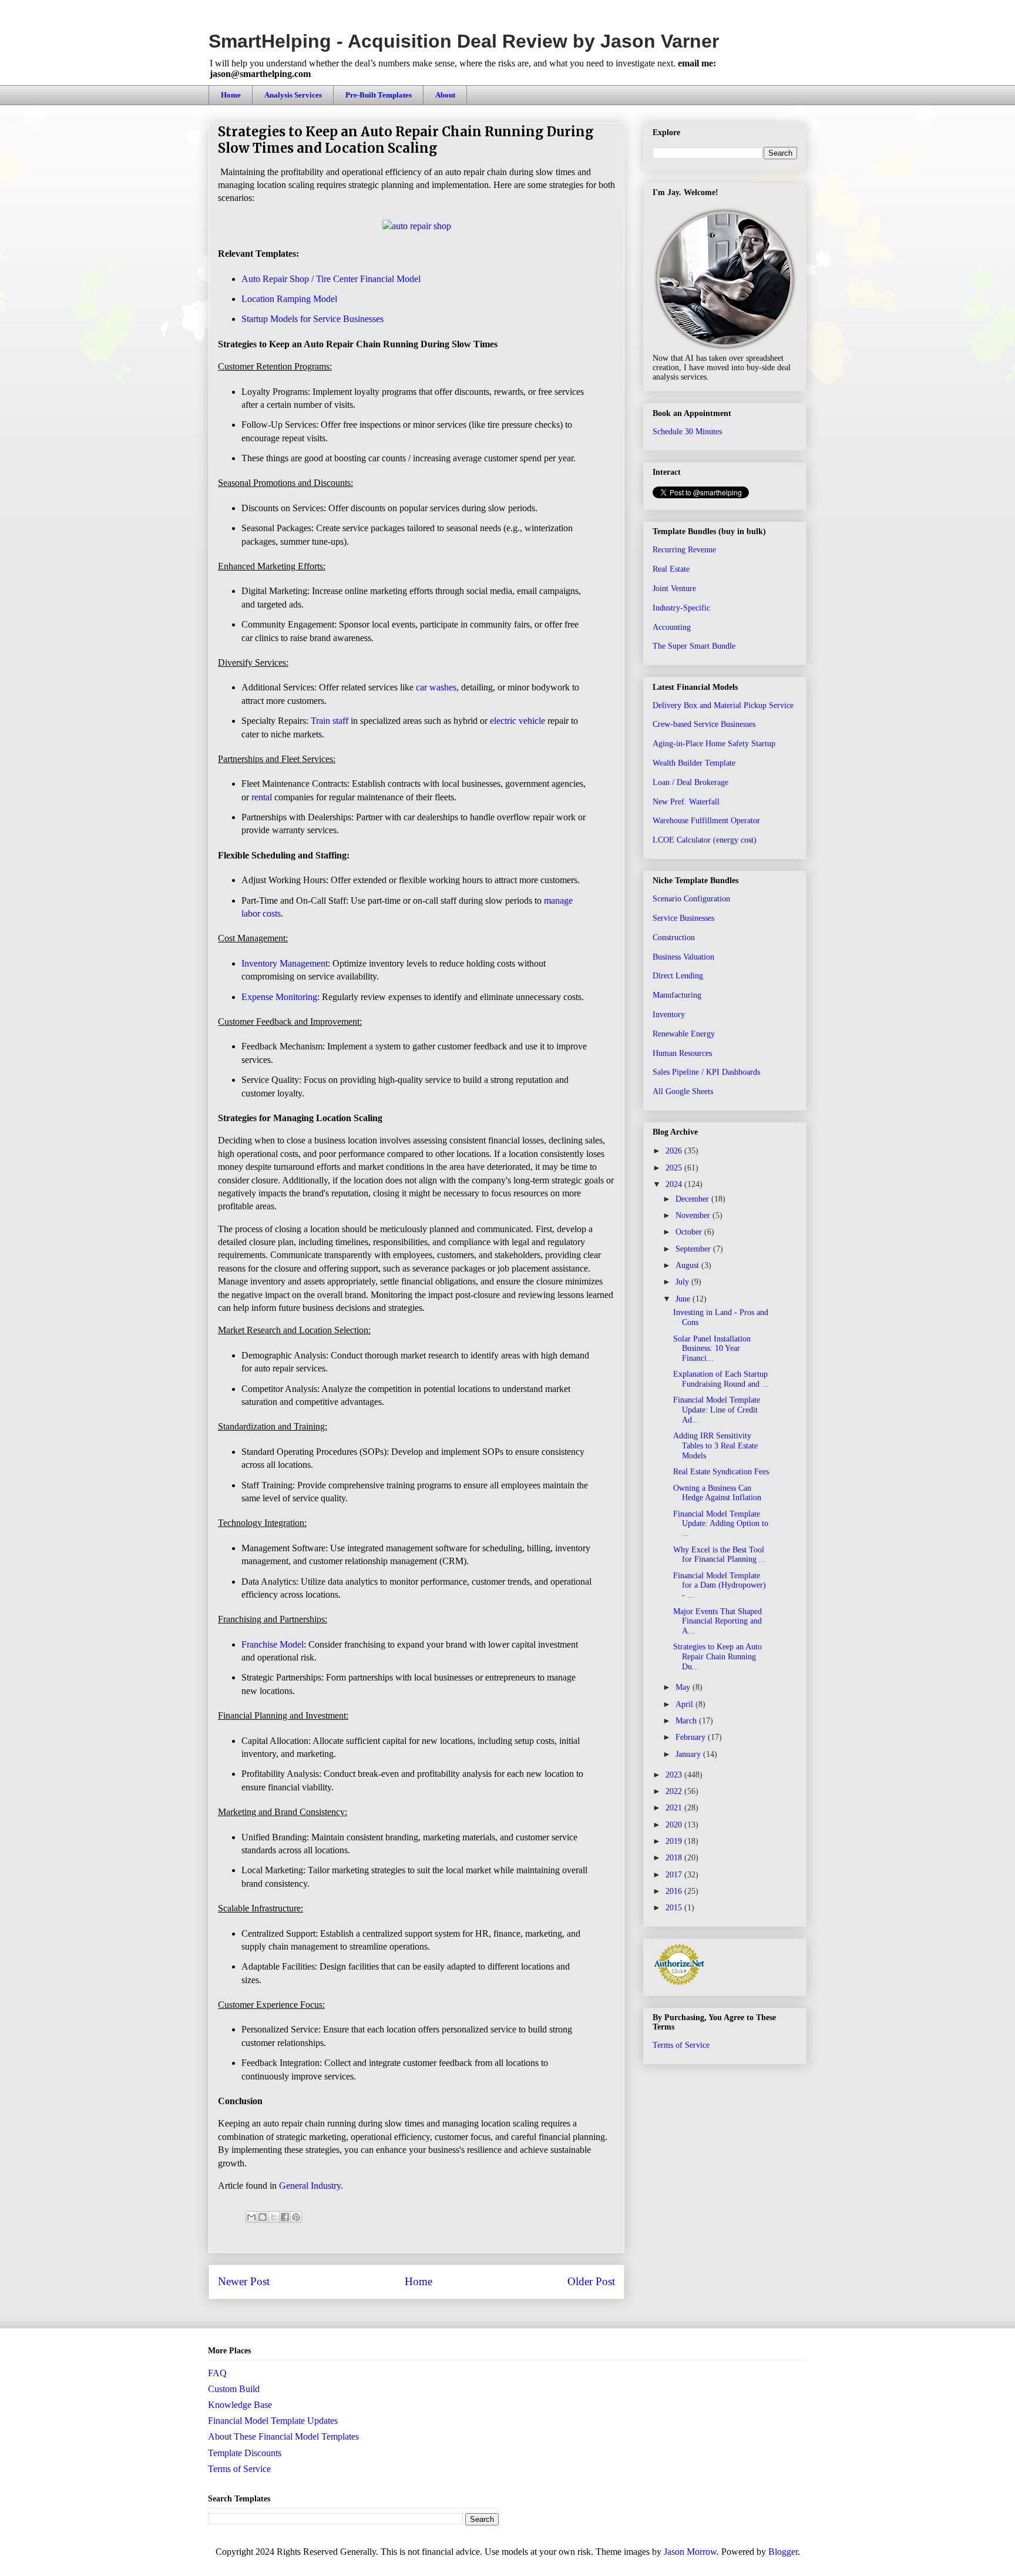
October (690, 1232)
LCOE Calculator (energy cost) (705, 840)
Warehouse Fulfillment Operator (706, 821)
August (688, 1265)
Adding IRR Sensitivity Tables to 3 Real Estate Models (715, 1446)
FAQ (217, 2373)
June (684, 1299)
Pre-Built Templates (379, 95)
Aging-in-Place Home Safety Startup (714, 744)
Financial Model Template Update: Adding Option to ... (721, 1524)
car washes (436, 687)
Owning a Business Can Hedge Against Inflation (717, 1493)
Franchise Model (273, 1644)
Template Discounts (245, 2453)
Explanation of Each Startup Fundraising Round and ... (721, 1379)
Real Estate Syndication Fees (721, 1472)
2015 (675, 1908)
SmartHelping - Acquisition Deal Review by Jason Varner (464, 41)
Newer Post (244, 2281)
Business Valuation (683, 957)
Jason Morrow (690, 2552)
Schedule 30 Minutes (687, 432)
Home (231, 95)
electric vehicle (517, 721)
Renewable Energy (684, 1034)
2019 (675, 1841)
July (683, 1282)
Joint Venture (674, 588)
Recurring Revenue (684, 550)
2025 (675, 1168)
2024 (675, 1184)
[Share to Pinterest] (296, 2217)
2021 (675, 1808)
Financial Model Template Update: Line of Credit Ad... (717, 1410)
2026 (675, 1151)
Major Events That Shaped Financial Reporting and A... (717, 1621)
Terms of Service (681, 2045)
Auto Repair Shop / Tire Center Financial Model (331, 279)
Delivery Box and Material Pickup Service (723, 705)
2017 (675, 1875)
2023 (675, 1775)
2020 (675, 1825)
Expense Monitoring (279, 997)
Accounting (672, 627)
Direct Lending (678, 976)
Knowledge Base (240, 2405)
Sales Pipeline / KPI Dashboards (706, 1072)
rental (262, 797)
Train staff (330, 721)
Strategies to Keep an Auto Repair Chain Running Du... (717, 1657)
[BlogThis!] (263, 2217)
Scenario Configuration (691, 899)
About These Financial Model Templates (283, 2436)
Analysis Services (293, 95)
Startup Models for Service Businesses (312, 319)
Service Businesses (683, 918)
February (692, 1737)
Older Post (591, 2281)
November (694, 1215)
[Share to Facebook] (285, 2217)
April (685, 1704)
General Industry (310, 2186)
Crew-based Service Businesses (704, 724)
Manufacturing (677, 995)
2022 (675, 1791)
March (687, 1721)
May (684, 1687)
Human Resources (682, 1053)
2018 (675, 1858)
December (693, 1199)
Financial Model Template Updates (273, 2421)
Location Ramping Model (289, 299)
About (445, 95)
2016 (675, 1891)
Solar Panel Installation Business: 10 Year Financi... (712, 1349)
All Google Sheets (683, 1091)
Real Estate (671, 569)
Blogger (783, 2552)
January (689, 1754)
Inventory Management (285, 963)
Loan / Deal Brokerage (690, 782)
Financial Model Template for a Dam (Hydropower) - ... (720, 1586)
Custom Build (234, 2389)
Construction (674, 938)
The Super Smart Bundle (694, 646)
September (694, 1249)
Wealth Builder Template (694, 763)
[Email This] (251, 2217)
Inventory (669, 1014)
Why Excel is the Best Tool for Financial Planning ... (720, 1555)
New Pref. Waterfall (686, 802)
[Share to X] (274, 2217)
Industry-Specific (681, 608)
